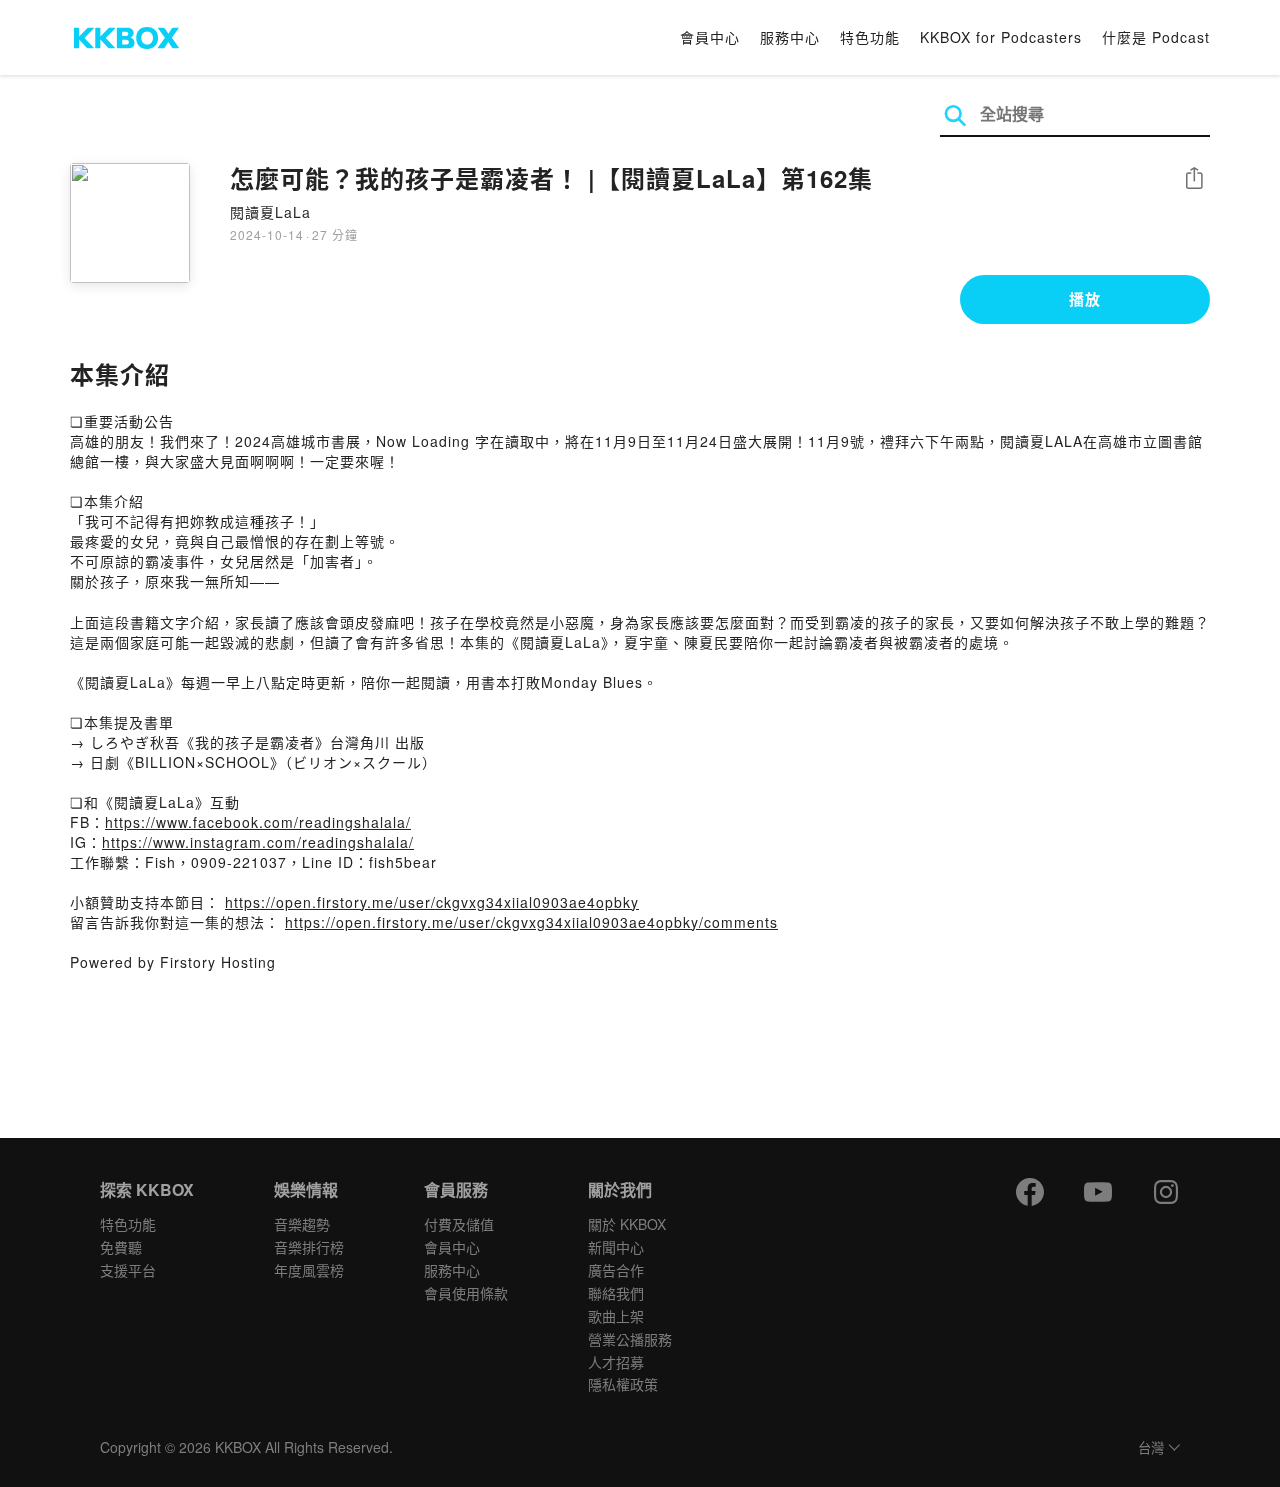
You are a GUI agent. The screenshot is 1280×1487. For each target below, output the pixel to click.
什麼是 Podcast (1156, 37)
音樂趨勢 (302, 1224)
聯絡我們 (616, 1293)
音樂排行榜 (309, 1247)
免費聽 (121, 1247)
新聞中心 (616, 1247)
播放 (1085, 299)
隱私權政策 (623, 1384)
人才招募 (616, 1362)
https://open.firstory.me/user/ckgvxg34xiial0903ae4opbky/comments (531, 922)
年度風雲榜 (309, 1270)
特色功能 (870, 37)
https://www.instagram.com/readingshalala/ (258, 842)
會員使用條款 (466, 1293)
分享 (1194, 179)
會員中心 (710, 37)
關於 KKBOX (627, 1224)
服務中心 (790, 37)
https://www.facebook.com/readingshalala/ (258, 822)
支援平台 (128, 1270)
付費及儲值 (459, 1224)
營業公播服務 (630, 1339)
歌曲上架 (616, 1316)
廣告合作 (616, 1270)
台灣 (1151, 1448)
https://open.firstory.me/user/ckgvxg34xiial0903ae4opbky (432, 902)
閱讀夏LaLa (270, 212)
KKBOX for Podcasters (1001, 37)
